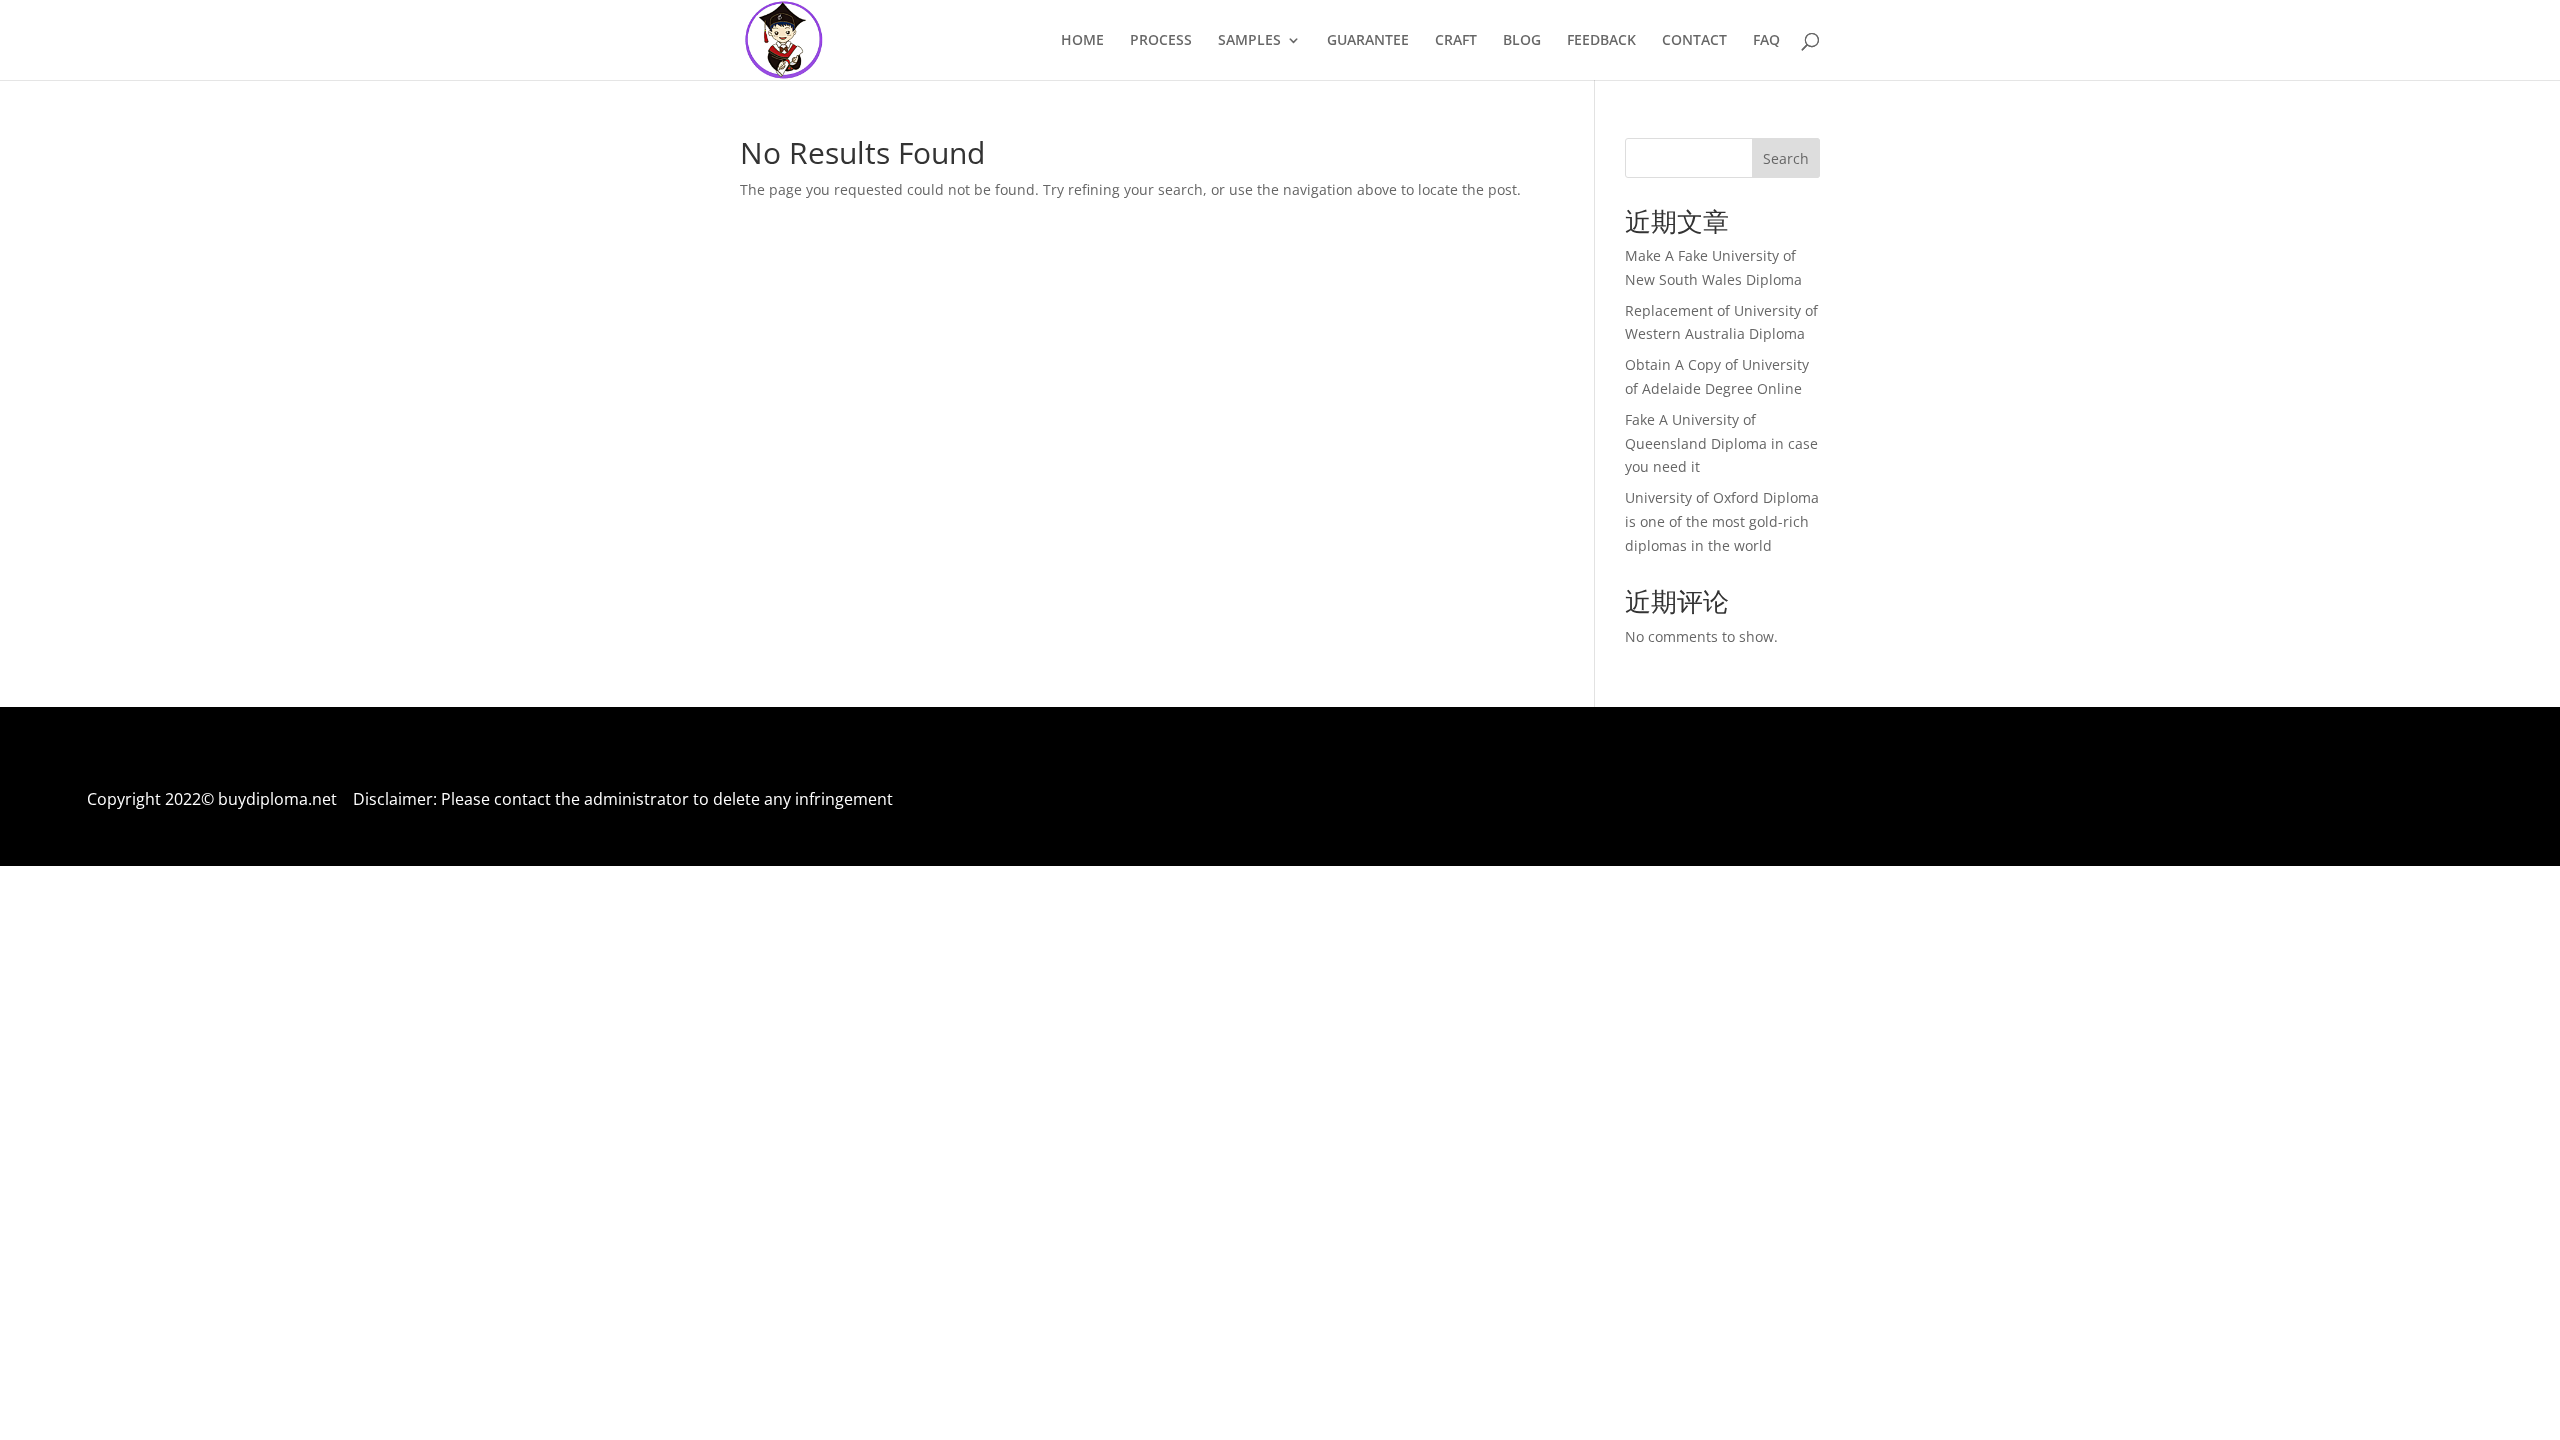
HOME (1082, 41)
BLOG (1522, 41)
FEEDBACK (1601, 41)
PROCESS (1161, 41)
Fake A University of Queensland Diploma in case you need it (1721, 443)
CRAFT (1456, 41)
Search (1786, 158)
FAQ (1766, 41)
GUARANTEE (1368, 41)
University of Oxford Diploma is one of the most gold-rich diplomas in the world (1722, 521)
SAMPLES (1249, 41)
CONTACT (1694, 41)
